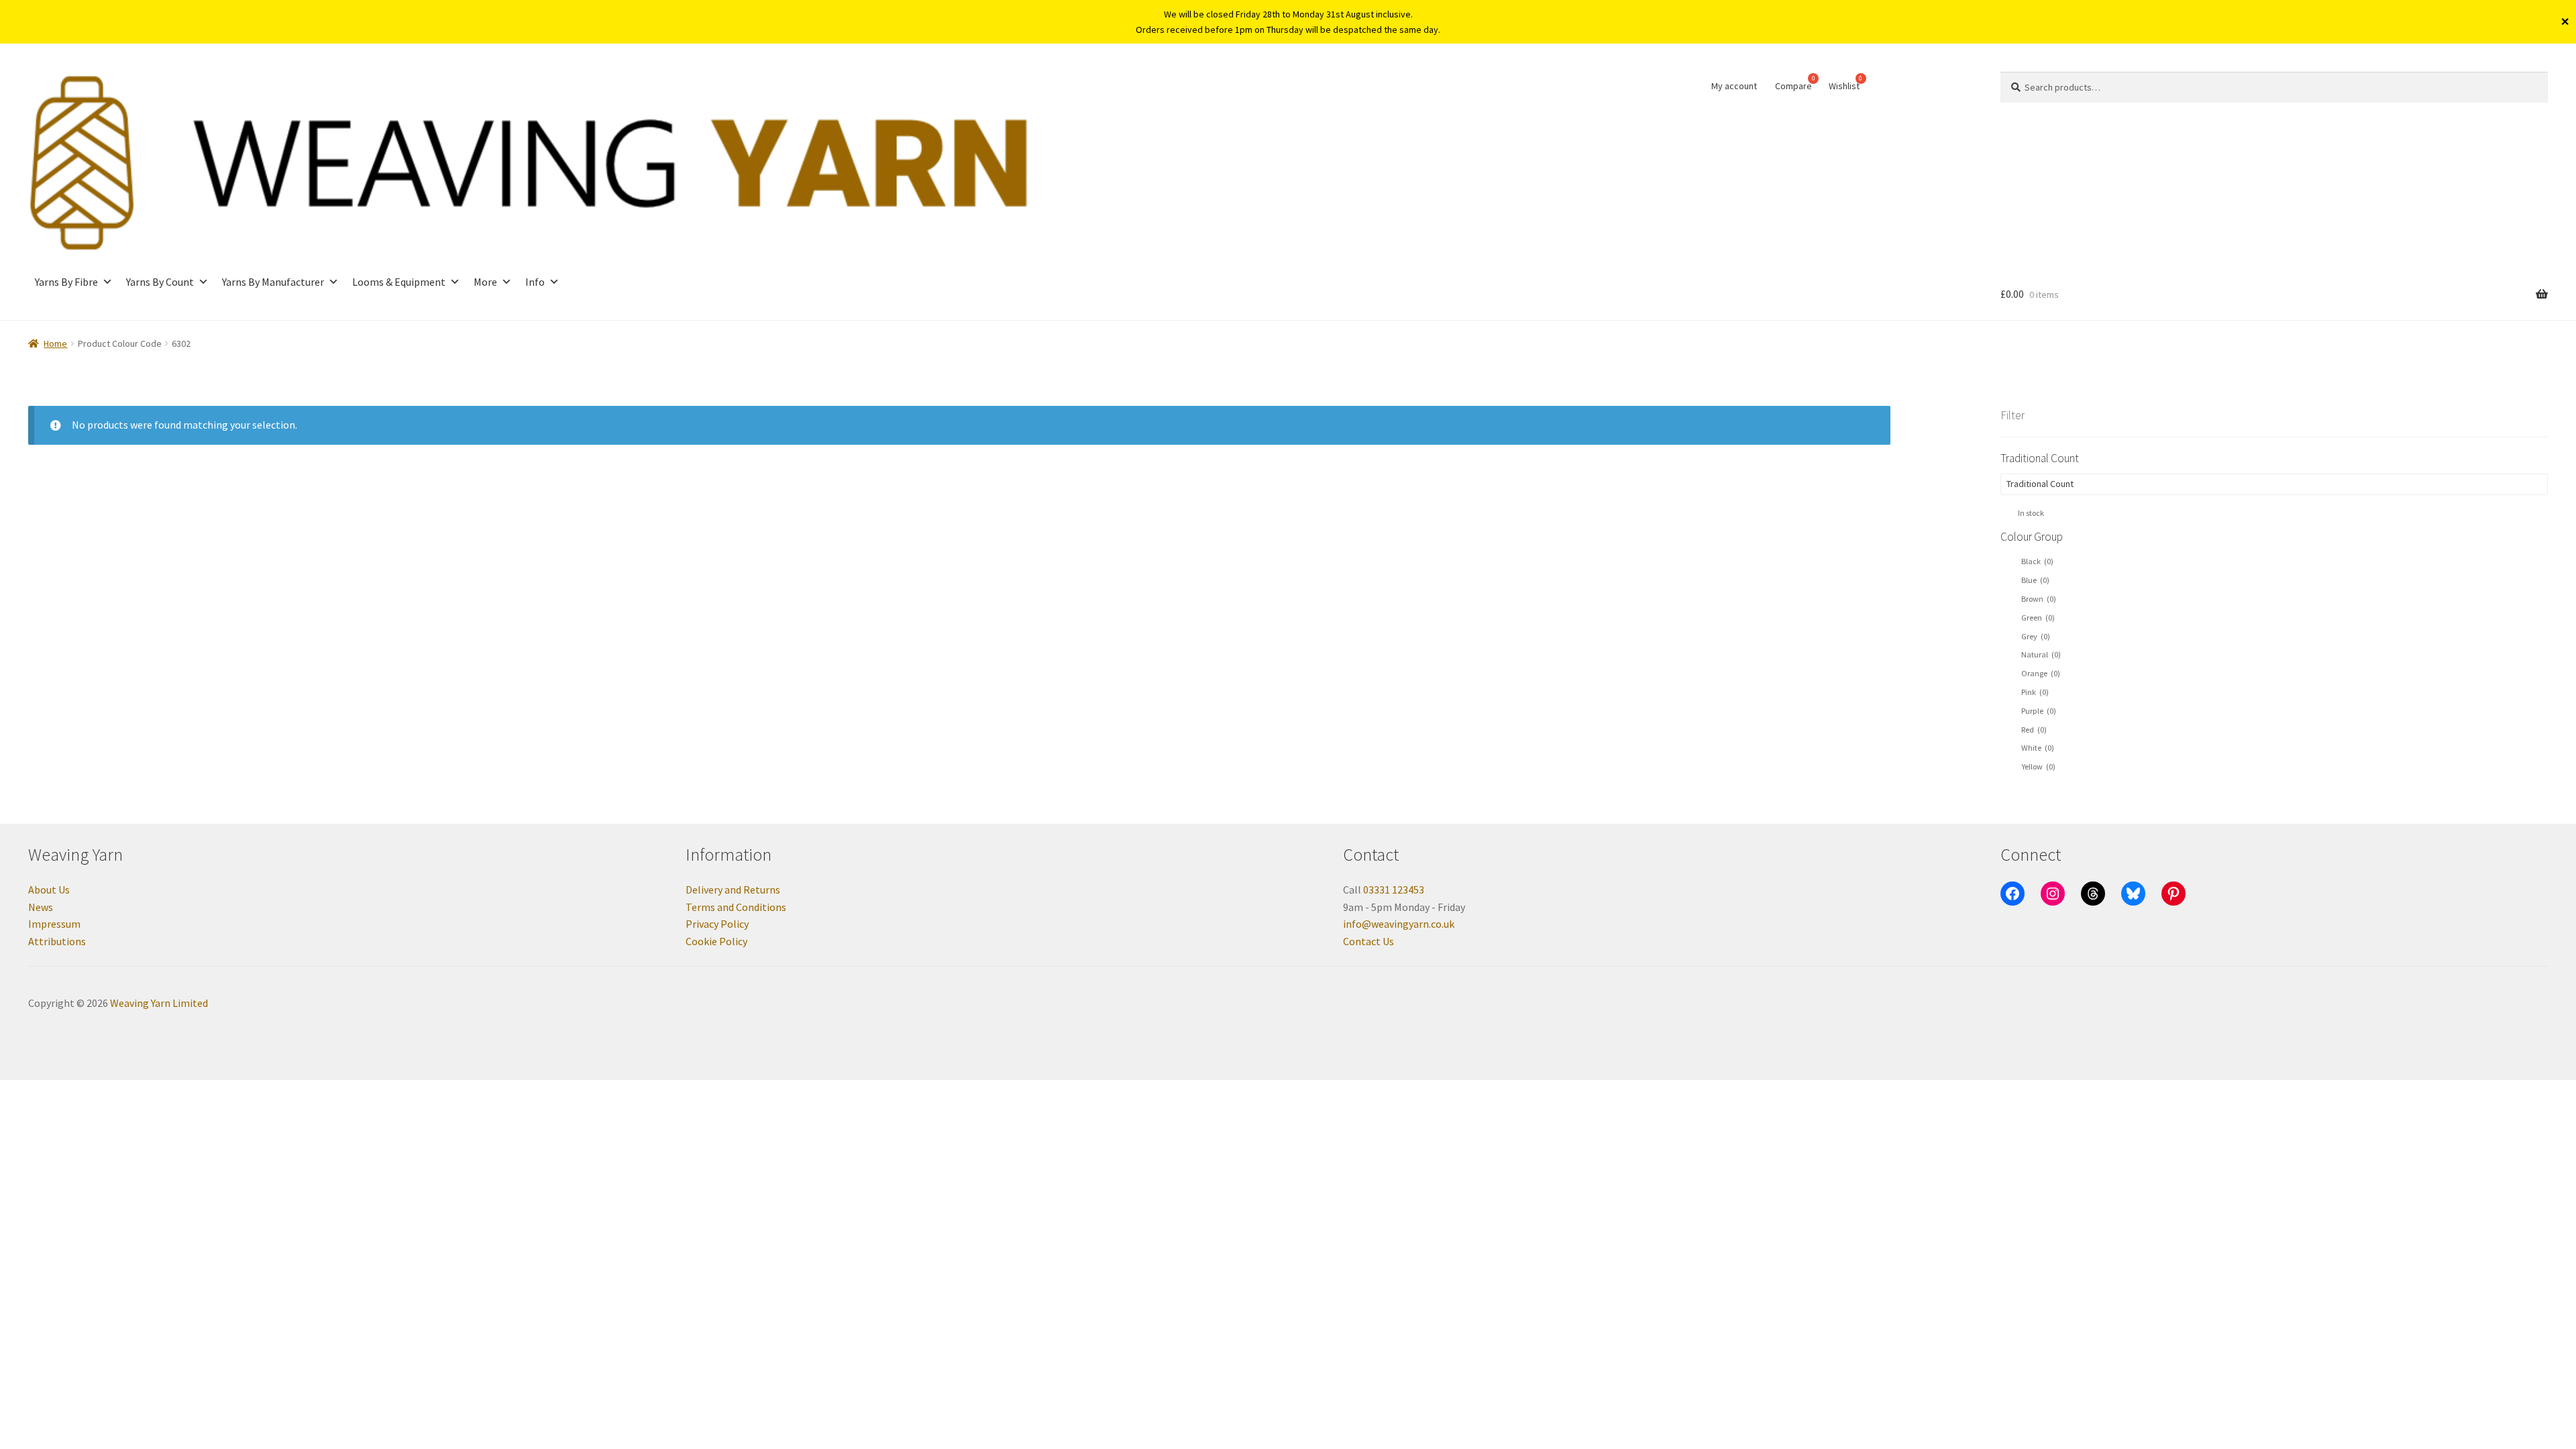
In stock (2031, 513)
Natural (2041, 654)
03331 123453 (1394, 890)
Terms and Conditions (736, 907)
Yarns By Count (160, 282)
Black (2037, 561)
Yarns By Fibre (66, 282)
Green (2038, 618)
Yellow (2038, 766)
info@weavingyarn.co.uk (1399, 924)
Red (2034, 730)
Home (55, 343)
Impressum (54, 924)
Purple (2039, 711)
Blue (2035, 580)
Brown (2039, 599)
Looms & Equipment (399, 282)
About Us (49, 890)
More (485, 282)
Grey (2036, 636)
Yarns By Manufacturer (273, 282)
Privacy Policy (717, 924)
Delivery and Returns (733, 890)
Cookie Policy (716, 941)
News (41, 907)
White (2038, 748)
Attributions (57, 941)
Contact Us (1368, 941)
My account (1734, 86)
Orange (2041, 673)
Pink (2035, 692)
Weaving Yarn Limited (159, 1003)
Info (535, 282)
